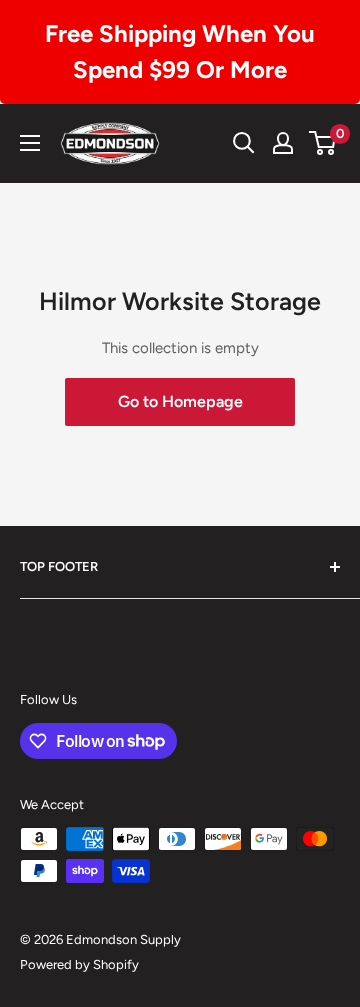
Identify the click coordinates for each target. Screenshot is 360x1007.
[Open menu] (30, 143)
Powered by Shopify (79, 964)
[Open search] (244, 143)
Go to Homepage (180, 401)
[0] (323, 143)
